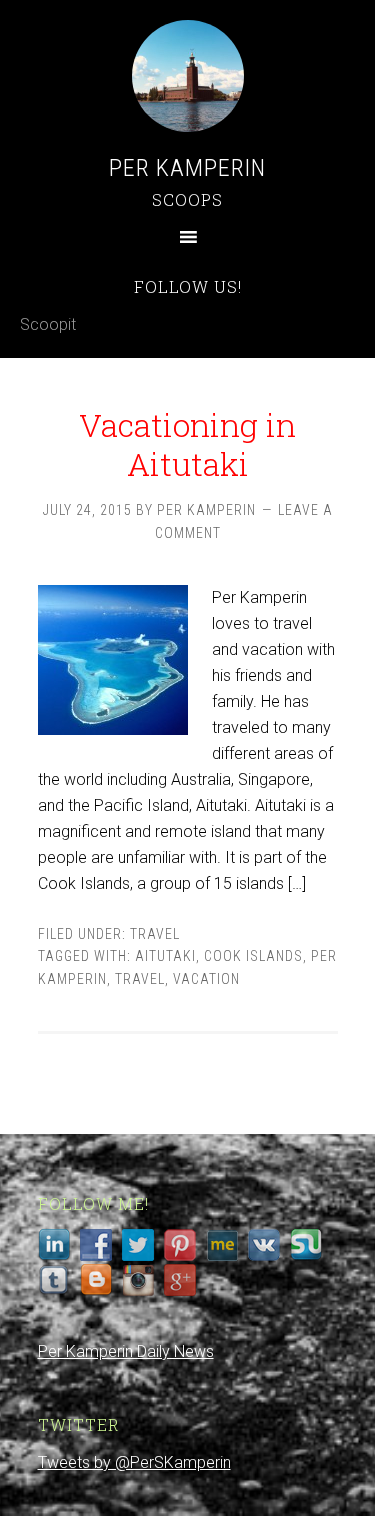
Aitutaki (165, 956)
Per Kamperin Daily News (126, 1351)
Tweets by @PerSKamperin (134, 1462)
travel (140, 979)
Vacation (206, 979)
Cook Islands (253, 956)
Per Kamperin (187, 168)
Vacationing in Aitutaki (187, 443)
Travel (155, 934)
